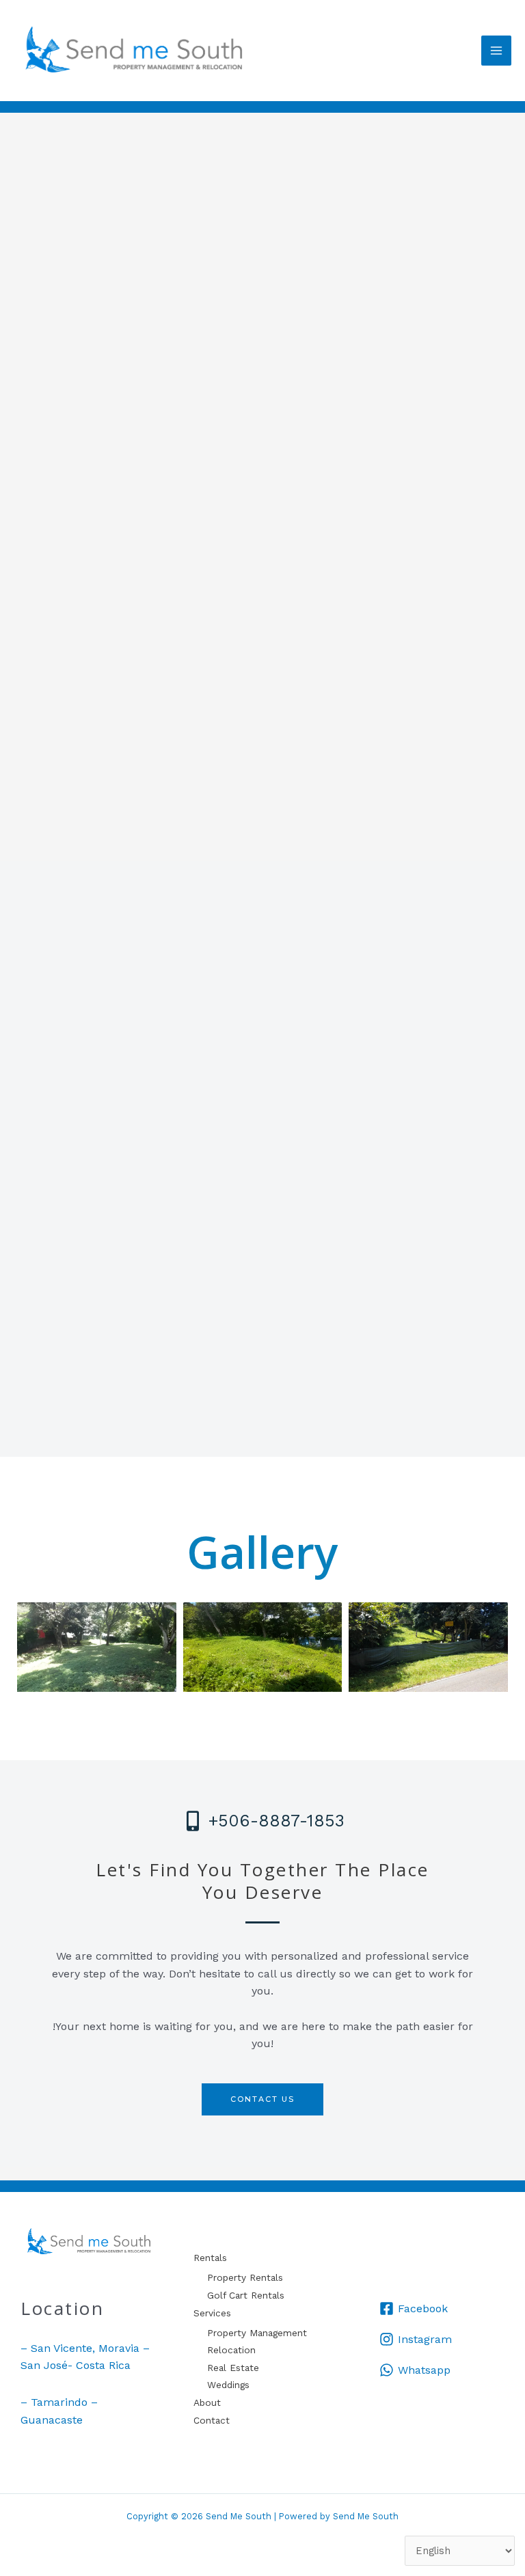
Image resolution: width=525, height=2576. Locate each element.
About (207, 2402)
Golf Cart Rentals (246, 2295)
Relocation (231, 2350)
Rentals (210, 2258)
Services (212, 2313)
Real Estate (233, 2368)
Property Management (257, 2333)
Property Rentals (245, 2277)
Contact (212, 2420)
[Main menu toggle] (496, 51)
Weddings (228, 2385)
